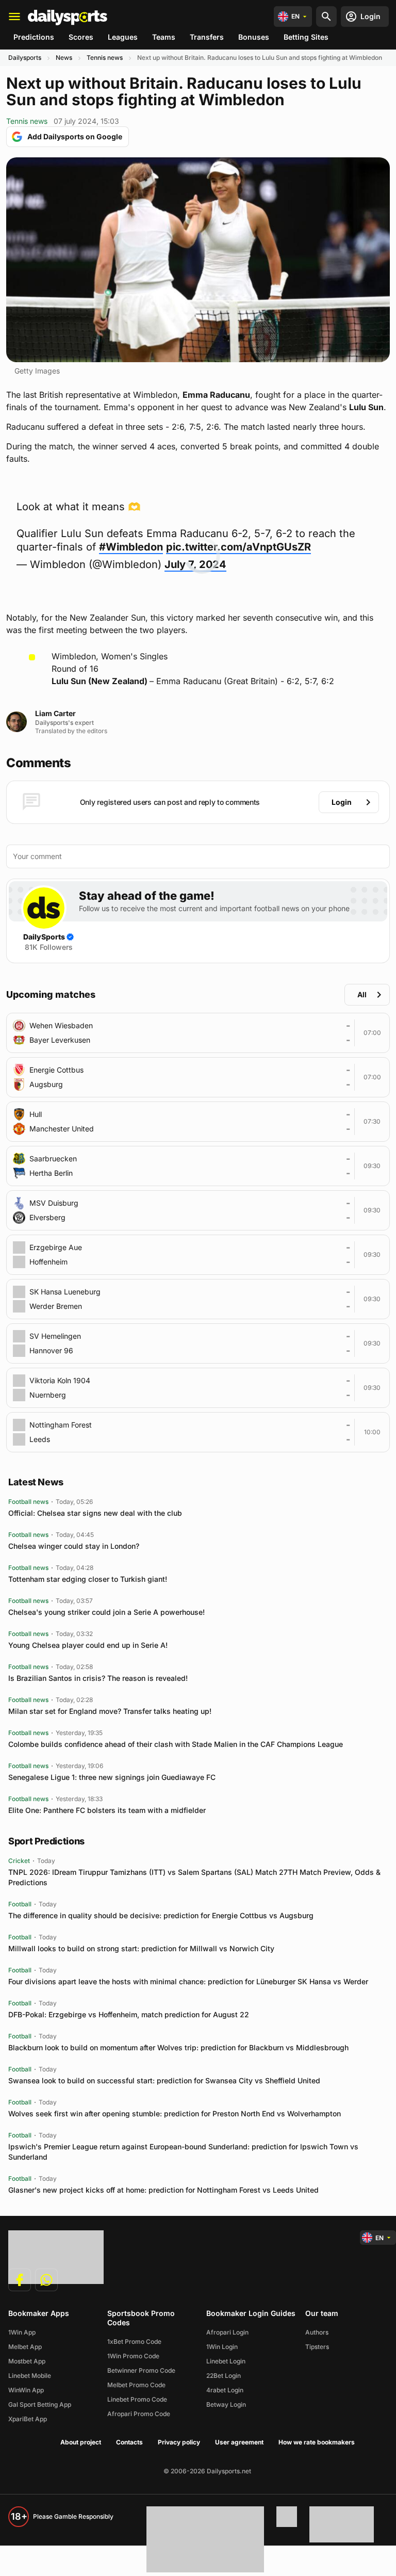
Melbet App (25, 2347)
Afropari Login (227, 2332)
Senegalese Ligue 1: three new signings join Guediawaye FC (112, 1777)
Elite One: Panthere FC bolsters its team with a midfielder (107, 1810)
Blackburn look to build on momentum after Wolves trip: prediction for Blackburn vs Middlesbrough (178, 2047)
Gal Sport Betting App (40, 2404)
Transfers (207, 37)
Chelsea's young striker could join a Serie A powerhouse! (106, 1612)
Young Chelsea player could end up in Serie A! (88, 1645)
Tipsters (317, 2347)
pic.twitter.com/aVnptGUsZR (238, 547)
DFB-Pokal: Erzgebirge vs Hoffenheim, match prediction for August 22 (129, 2014)
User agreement (239, 2442)
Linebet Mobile (30, 2376)
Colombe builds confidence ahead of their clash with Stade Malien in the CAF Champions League (176, 1744)
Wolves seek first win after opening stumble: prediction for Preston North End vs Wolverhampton (175, 2113)
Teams (164, 37)
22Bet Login (224, 2376)
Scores (81, 37)
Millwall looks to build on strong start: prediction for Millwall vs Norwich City (141, 1948)
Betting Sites (306, 37)
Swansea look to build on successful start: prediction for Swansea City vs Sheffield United (164, 2080)
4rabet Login (225, 2390)
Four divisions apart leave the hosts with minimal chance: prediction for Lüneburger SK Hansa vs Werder (188, 1981)
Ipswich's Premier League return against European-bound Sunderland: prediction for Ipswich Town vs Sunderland (183, 2152)
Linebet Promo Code (137, 2399)
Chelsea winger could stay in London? (74, 1546)
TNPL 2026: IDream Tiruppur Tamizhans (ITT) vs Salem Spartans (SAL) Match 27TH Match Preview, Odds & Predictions (194, 1877)
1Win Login (222, 2347)
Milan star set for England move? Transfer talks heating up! (110, 1711)
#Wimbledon (131, 547)
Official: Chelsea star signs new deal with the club (95, 1513)
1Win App (22, 2332)
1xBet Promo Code (134, 2342)
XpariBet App (28, 2419)
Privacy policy (179, 2442)
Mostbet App (27, 2361)
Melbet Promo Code (136, 2385)
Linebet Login (226, 2361)
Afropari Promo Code (139, 2414)
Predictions (34, 37)
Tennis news (105, 58)
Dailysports (25, 58)
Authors (317, 2332)
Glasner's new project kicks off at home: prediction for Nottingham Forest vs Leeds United (163, 2190)
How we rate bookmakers (317, 2442)
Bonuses (254, 37)
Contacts (129, 2442)
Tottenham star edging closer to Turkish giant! (88, 1579)
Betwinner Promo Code (141, 2370)
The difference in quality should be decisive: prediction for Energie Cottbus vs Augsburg (161, 1915)
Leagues (123, 37)
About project (81, 2442)
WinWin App (26, 2390)
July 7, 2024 (195, 564)
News (64, 58)
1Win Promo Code (133, 2356)
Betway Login (226, 2404)
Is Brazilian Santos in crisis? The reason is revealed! (98, 1678)
